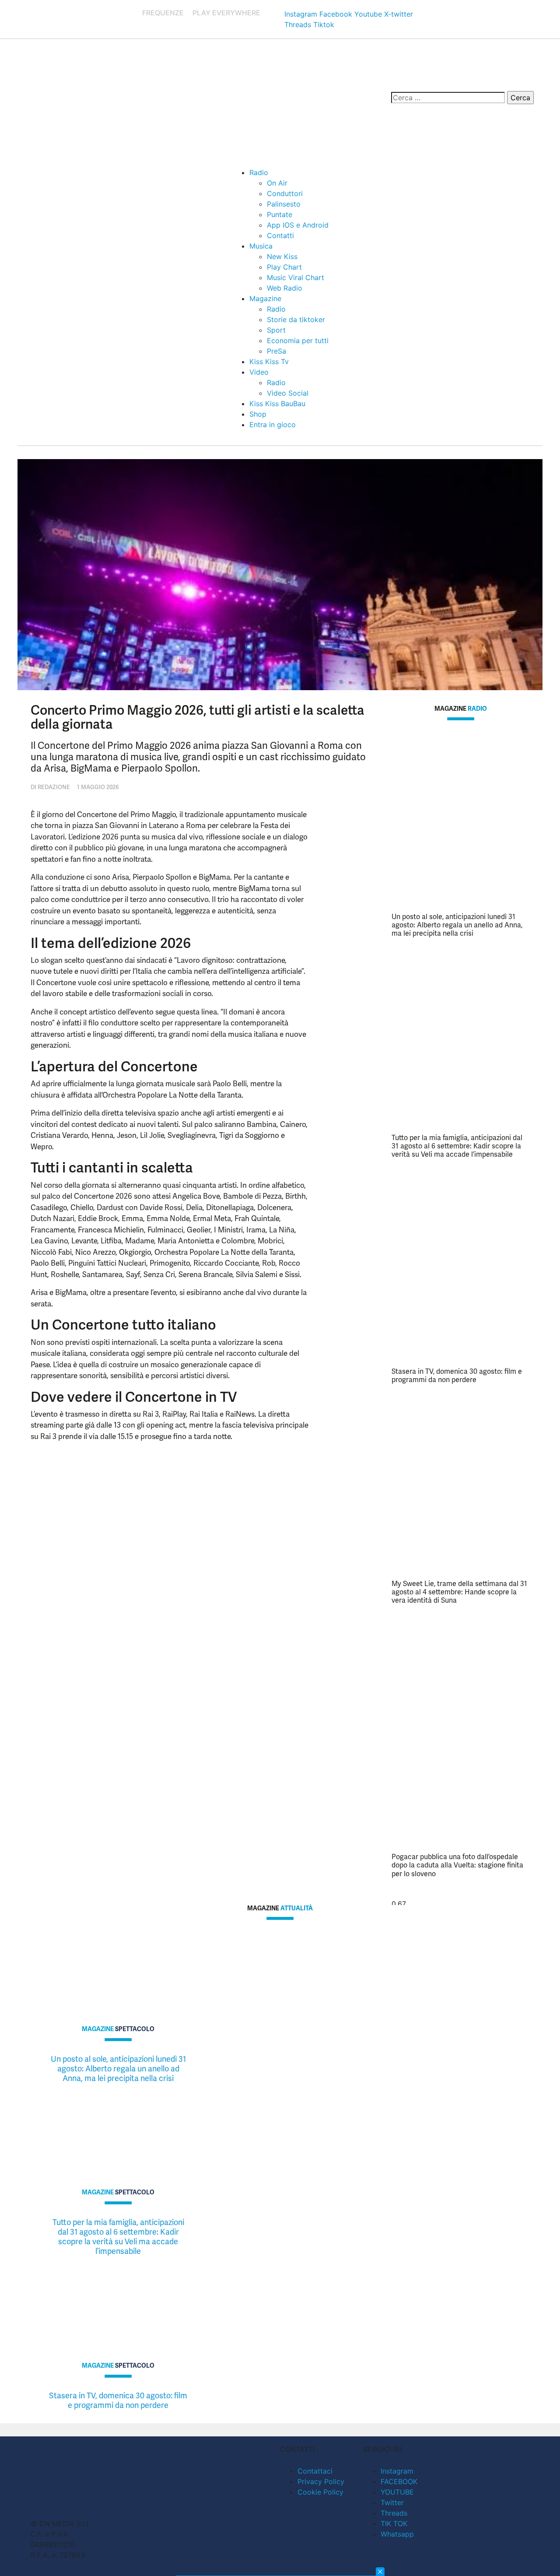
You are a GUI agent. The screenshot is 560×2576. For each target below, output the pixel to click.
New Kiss (282, 256)
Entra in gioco (273, 425)
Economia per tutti (298, 340)
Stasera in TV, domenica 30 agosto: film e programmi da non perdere (457, 1376)
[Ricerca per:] (448, 98)
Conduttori (285, 193)
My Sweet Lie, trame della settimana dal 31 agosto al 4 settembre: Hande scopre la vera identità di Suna (459, 1592)
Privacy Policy (321, 2481)
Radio (259, 172)
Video (259, 372)
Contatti (280, 235)
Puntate (280, 214)
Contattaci (315, 2471)
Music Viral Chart (296, 277)
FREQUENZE (163, 13)
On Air (277, 183)
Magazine (265, 298)
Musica (261, 246)
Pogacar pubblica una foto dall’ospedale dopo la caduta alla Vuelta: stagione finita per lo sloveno (457, 1865)
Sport (276, 330)
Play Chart (284, 267)
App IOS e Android (298, 225)
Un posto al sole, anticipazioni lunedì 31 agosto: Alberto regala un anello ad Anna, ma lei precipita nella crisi (457, 925)
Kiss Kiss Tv (269, 361)
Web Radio (285, 288)
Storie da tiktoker (296, 319)
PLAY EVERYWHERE (226, 13)
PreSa (276, 351)
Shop (258, 414)
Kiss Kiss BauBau (277, 404)
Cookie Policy (320, 2492)
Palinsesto (284, 204)
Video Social (288, 393)
